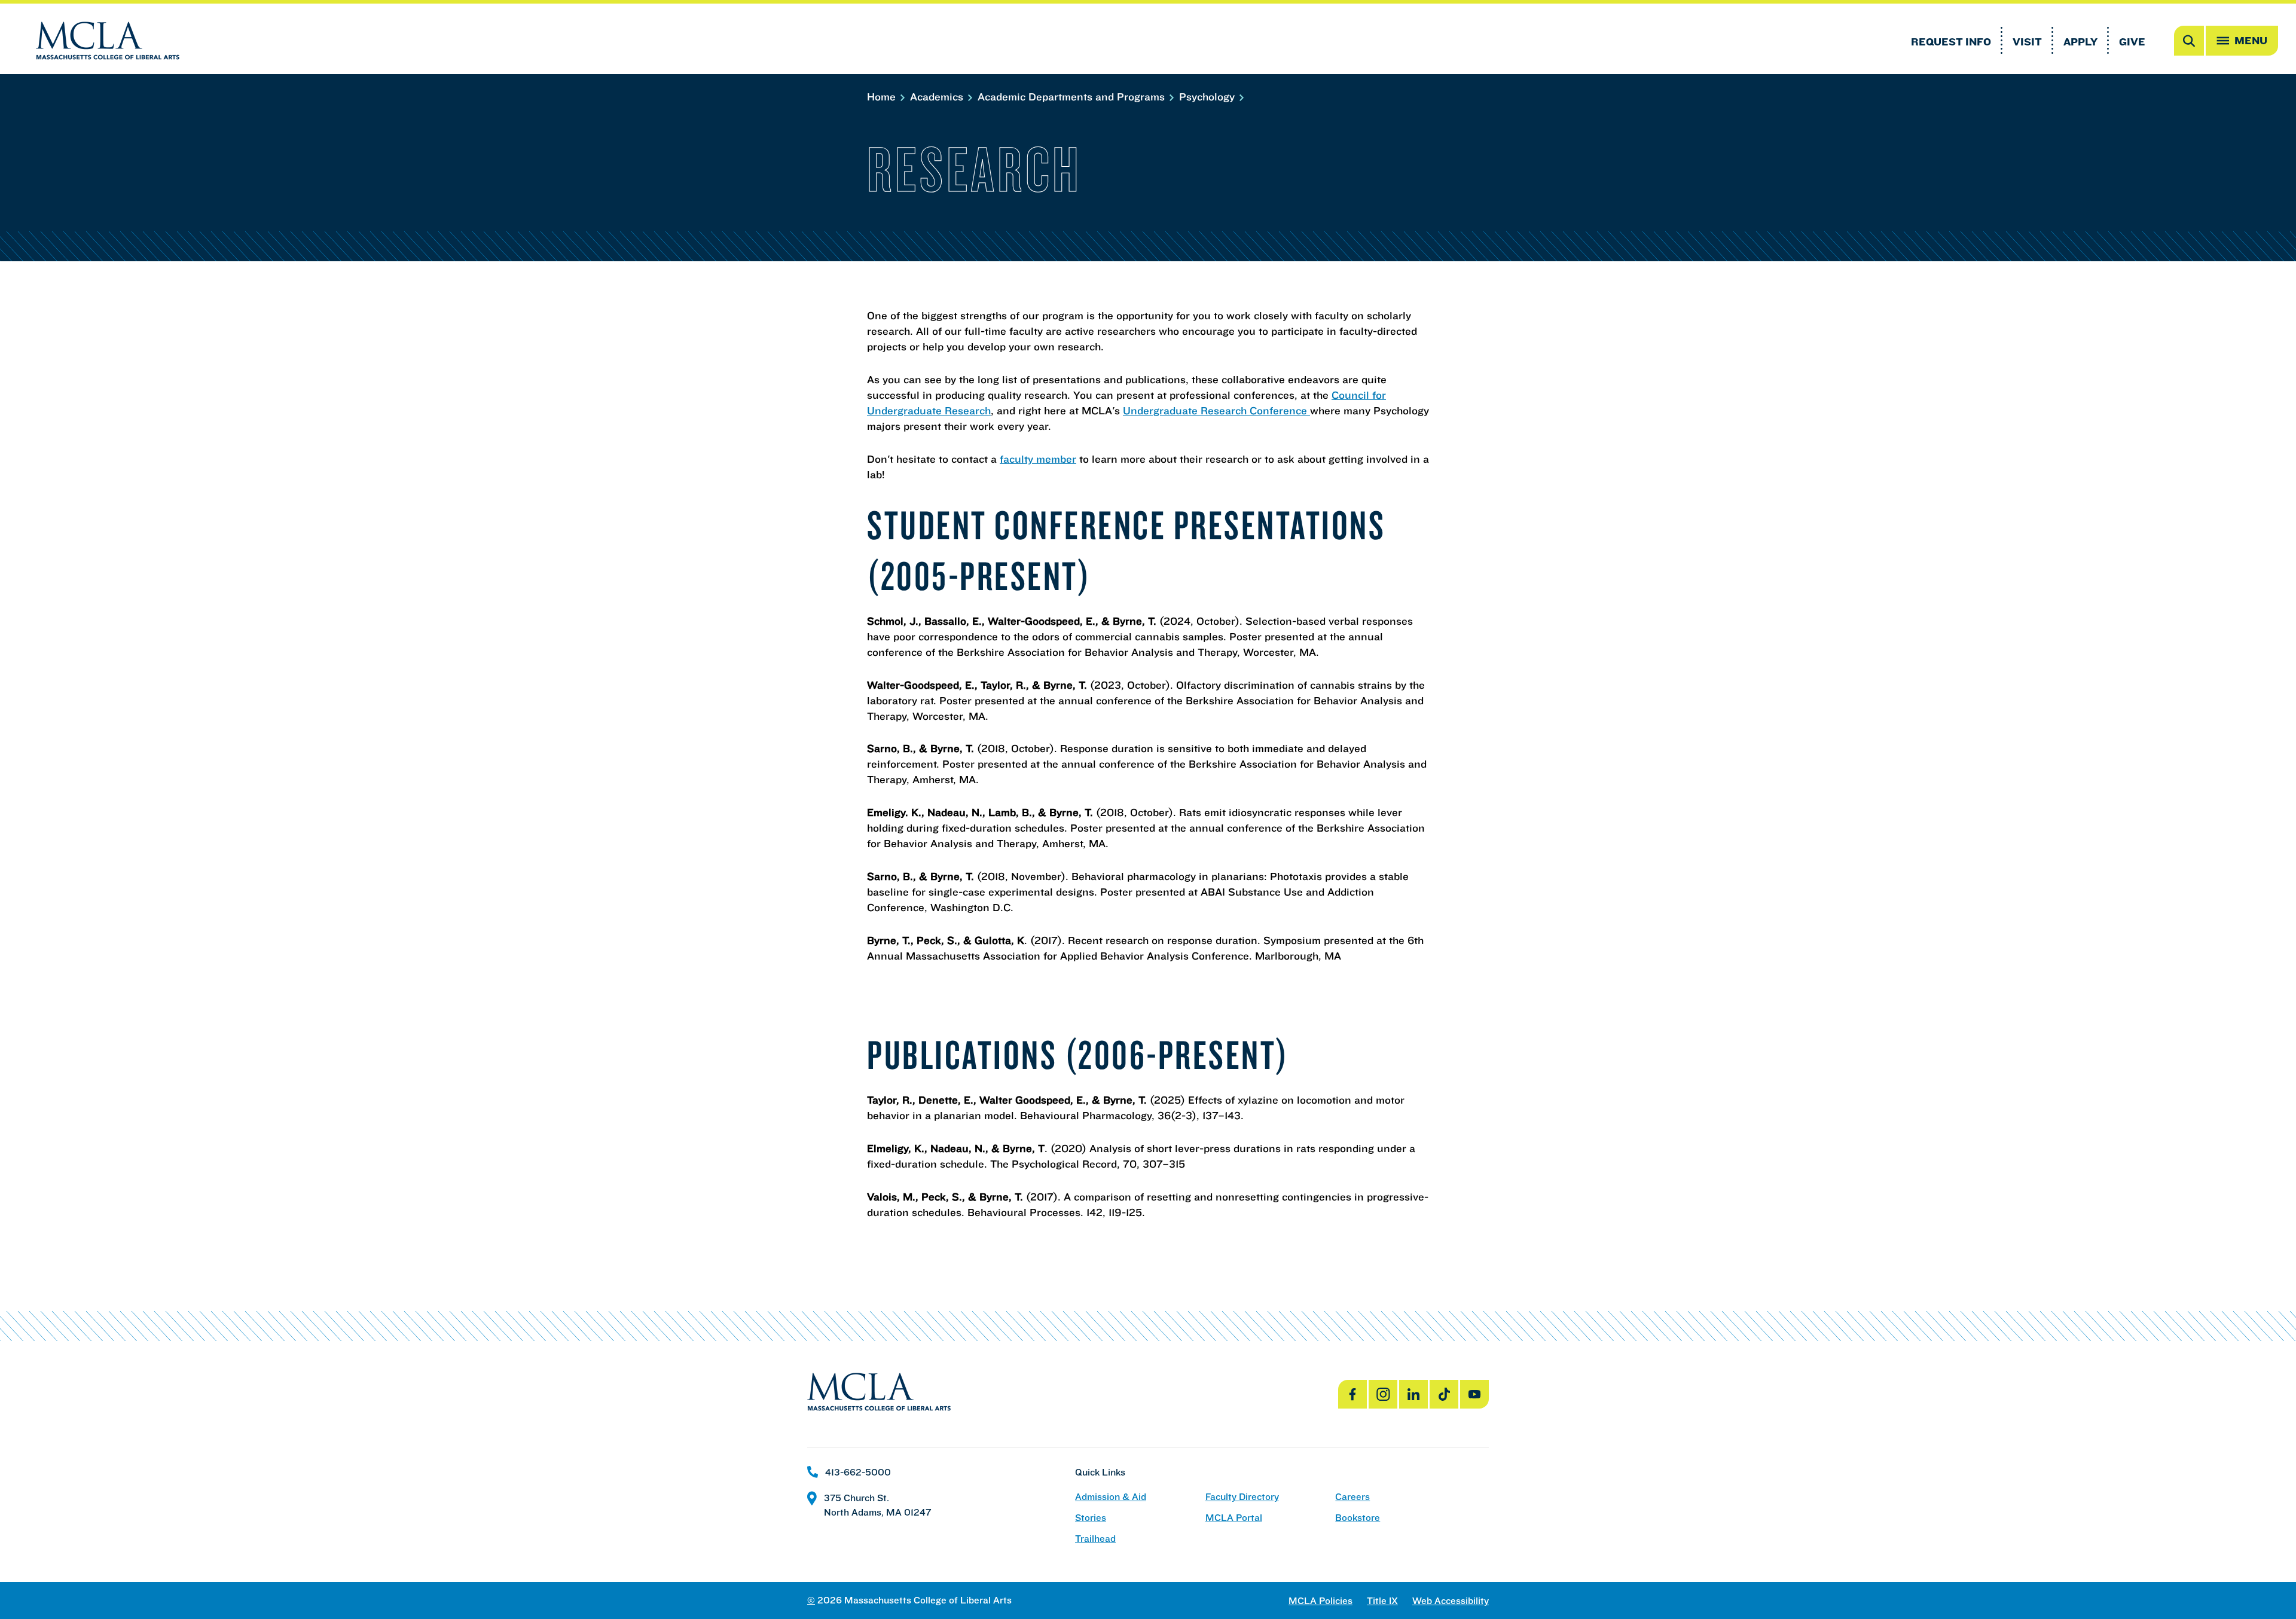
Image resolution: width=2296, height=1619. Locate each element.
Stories (1091, 1518)
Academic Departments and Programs (1073, 97)
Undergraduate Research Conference (1216, 410)
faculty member (1038, 459)
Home (883, 97)
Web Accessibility (1451, 1601)
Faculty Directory (1242, 1497)
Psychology (1208, 97)
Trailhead (1095, 1539)
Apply (2080, 42)
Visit (2027, 42)
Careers (1352, 1497)
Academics (938, 97)
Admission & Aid (1111, 1497)
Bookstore (1358, 1518)
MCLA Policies (1320, 1601)
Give (2132, 42)
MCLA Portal (1234, 1518)
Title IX (1382, 1601)
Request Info (1951, 42)
